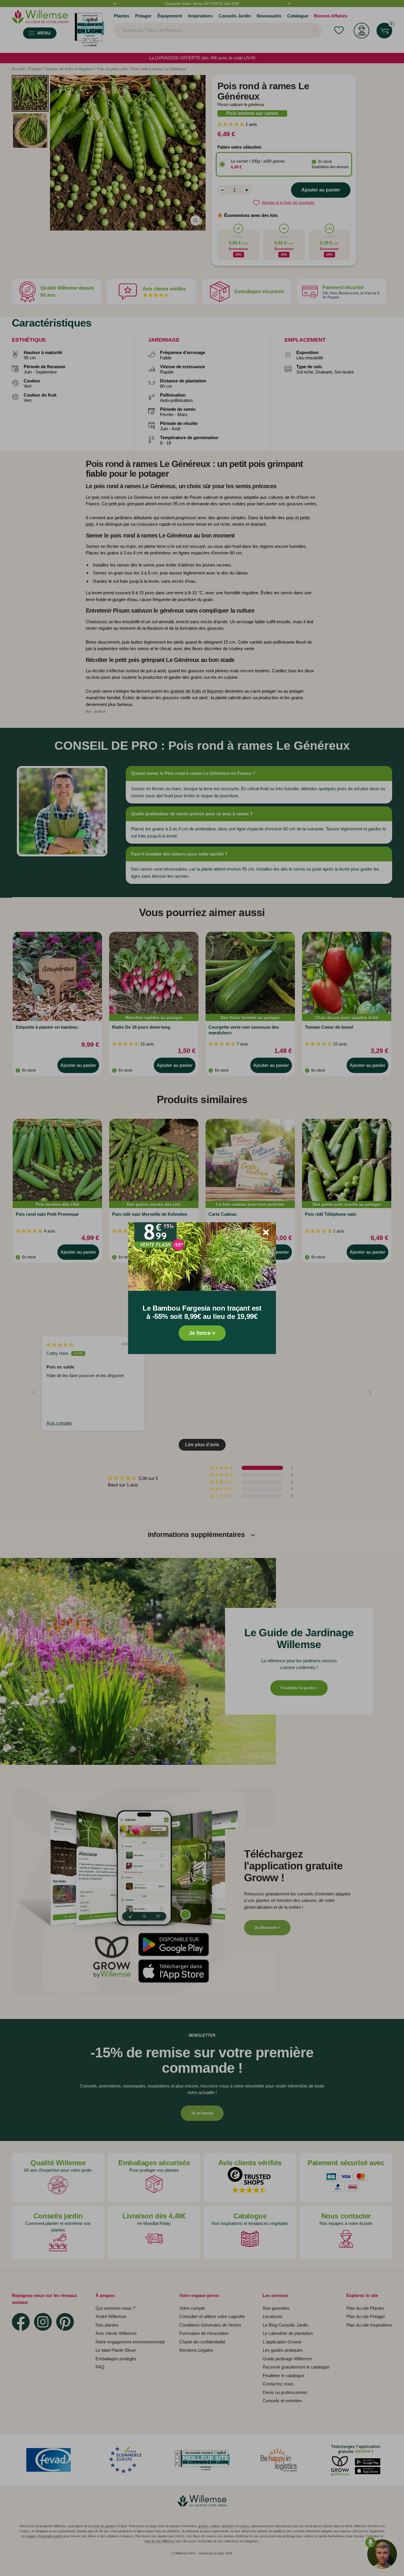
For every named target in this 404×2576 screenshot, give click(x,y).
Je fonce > (202, 1333)
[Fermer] (266, 1232)
